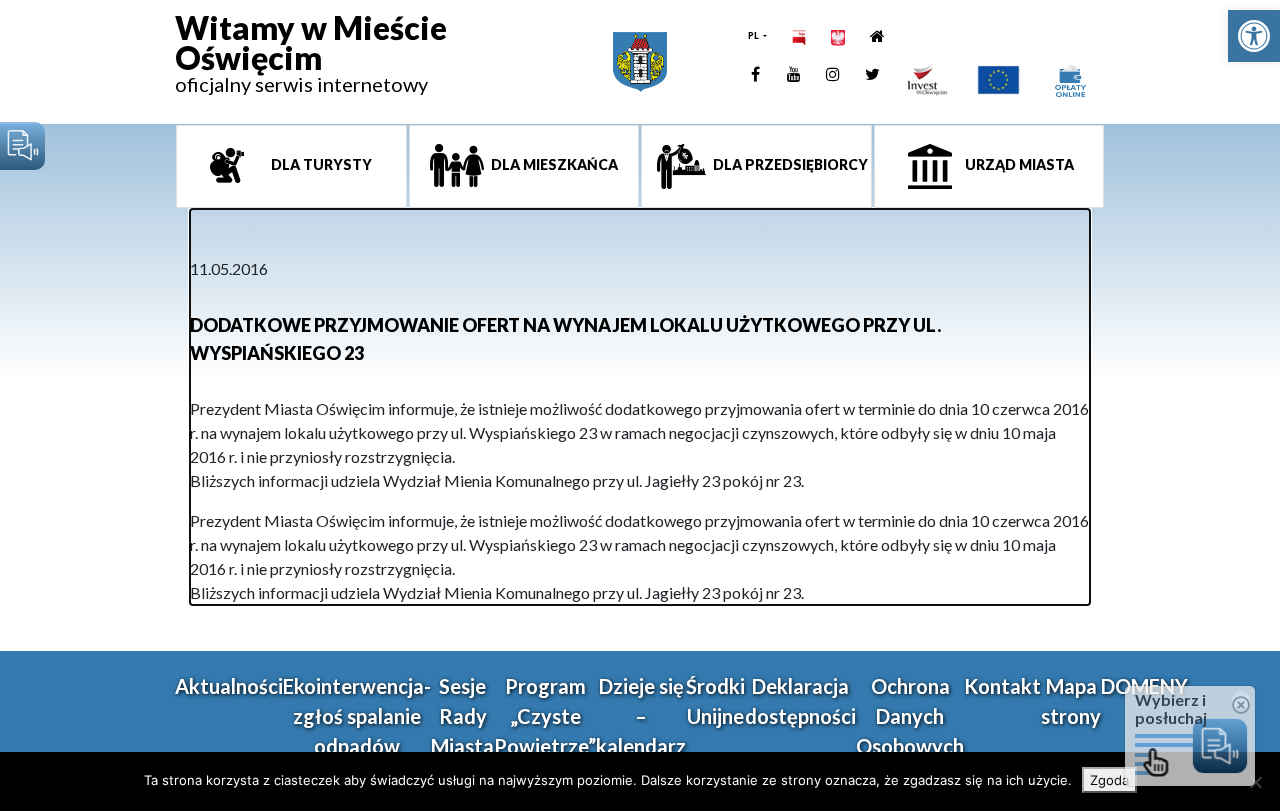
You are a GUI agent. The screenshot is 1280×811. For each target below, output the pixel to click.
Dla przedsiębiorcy (789, 164)
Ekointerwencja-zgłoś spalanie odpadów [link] (357, 716)
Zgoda (1109, 780)
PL (754, 35)
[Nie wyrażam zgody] (1255, 782)
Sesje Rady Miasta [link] (462, 716)
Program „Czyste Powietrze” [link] (545, 716)
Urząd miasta (1018, 164)
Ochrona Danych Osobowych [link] (910, 716)
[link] (1254, 36)
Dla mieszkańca (553, 164)
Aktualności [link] (229, 686)
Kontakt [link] (1002, 686)
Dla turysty (320, 164)
